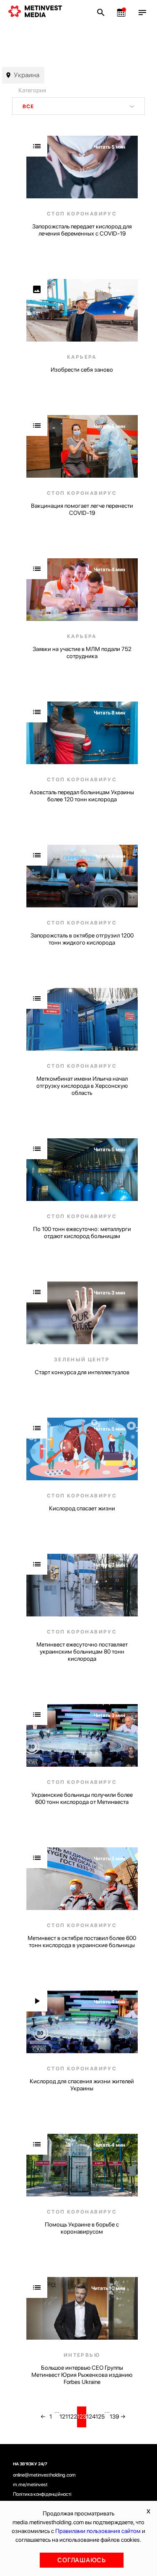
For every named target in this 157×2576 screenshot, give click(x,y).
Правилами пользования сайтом (98, 2531)
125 (100, 2416)
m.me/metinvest (30, 2485)
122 (72, 2416)
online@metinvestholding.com (44, 2475)
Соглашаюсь (82, 2560)
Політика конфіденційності (42, 2494)
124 (91, 2416)
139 (114, 2416)
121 (64, 2416)
